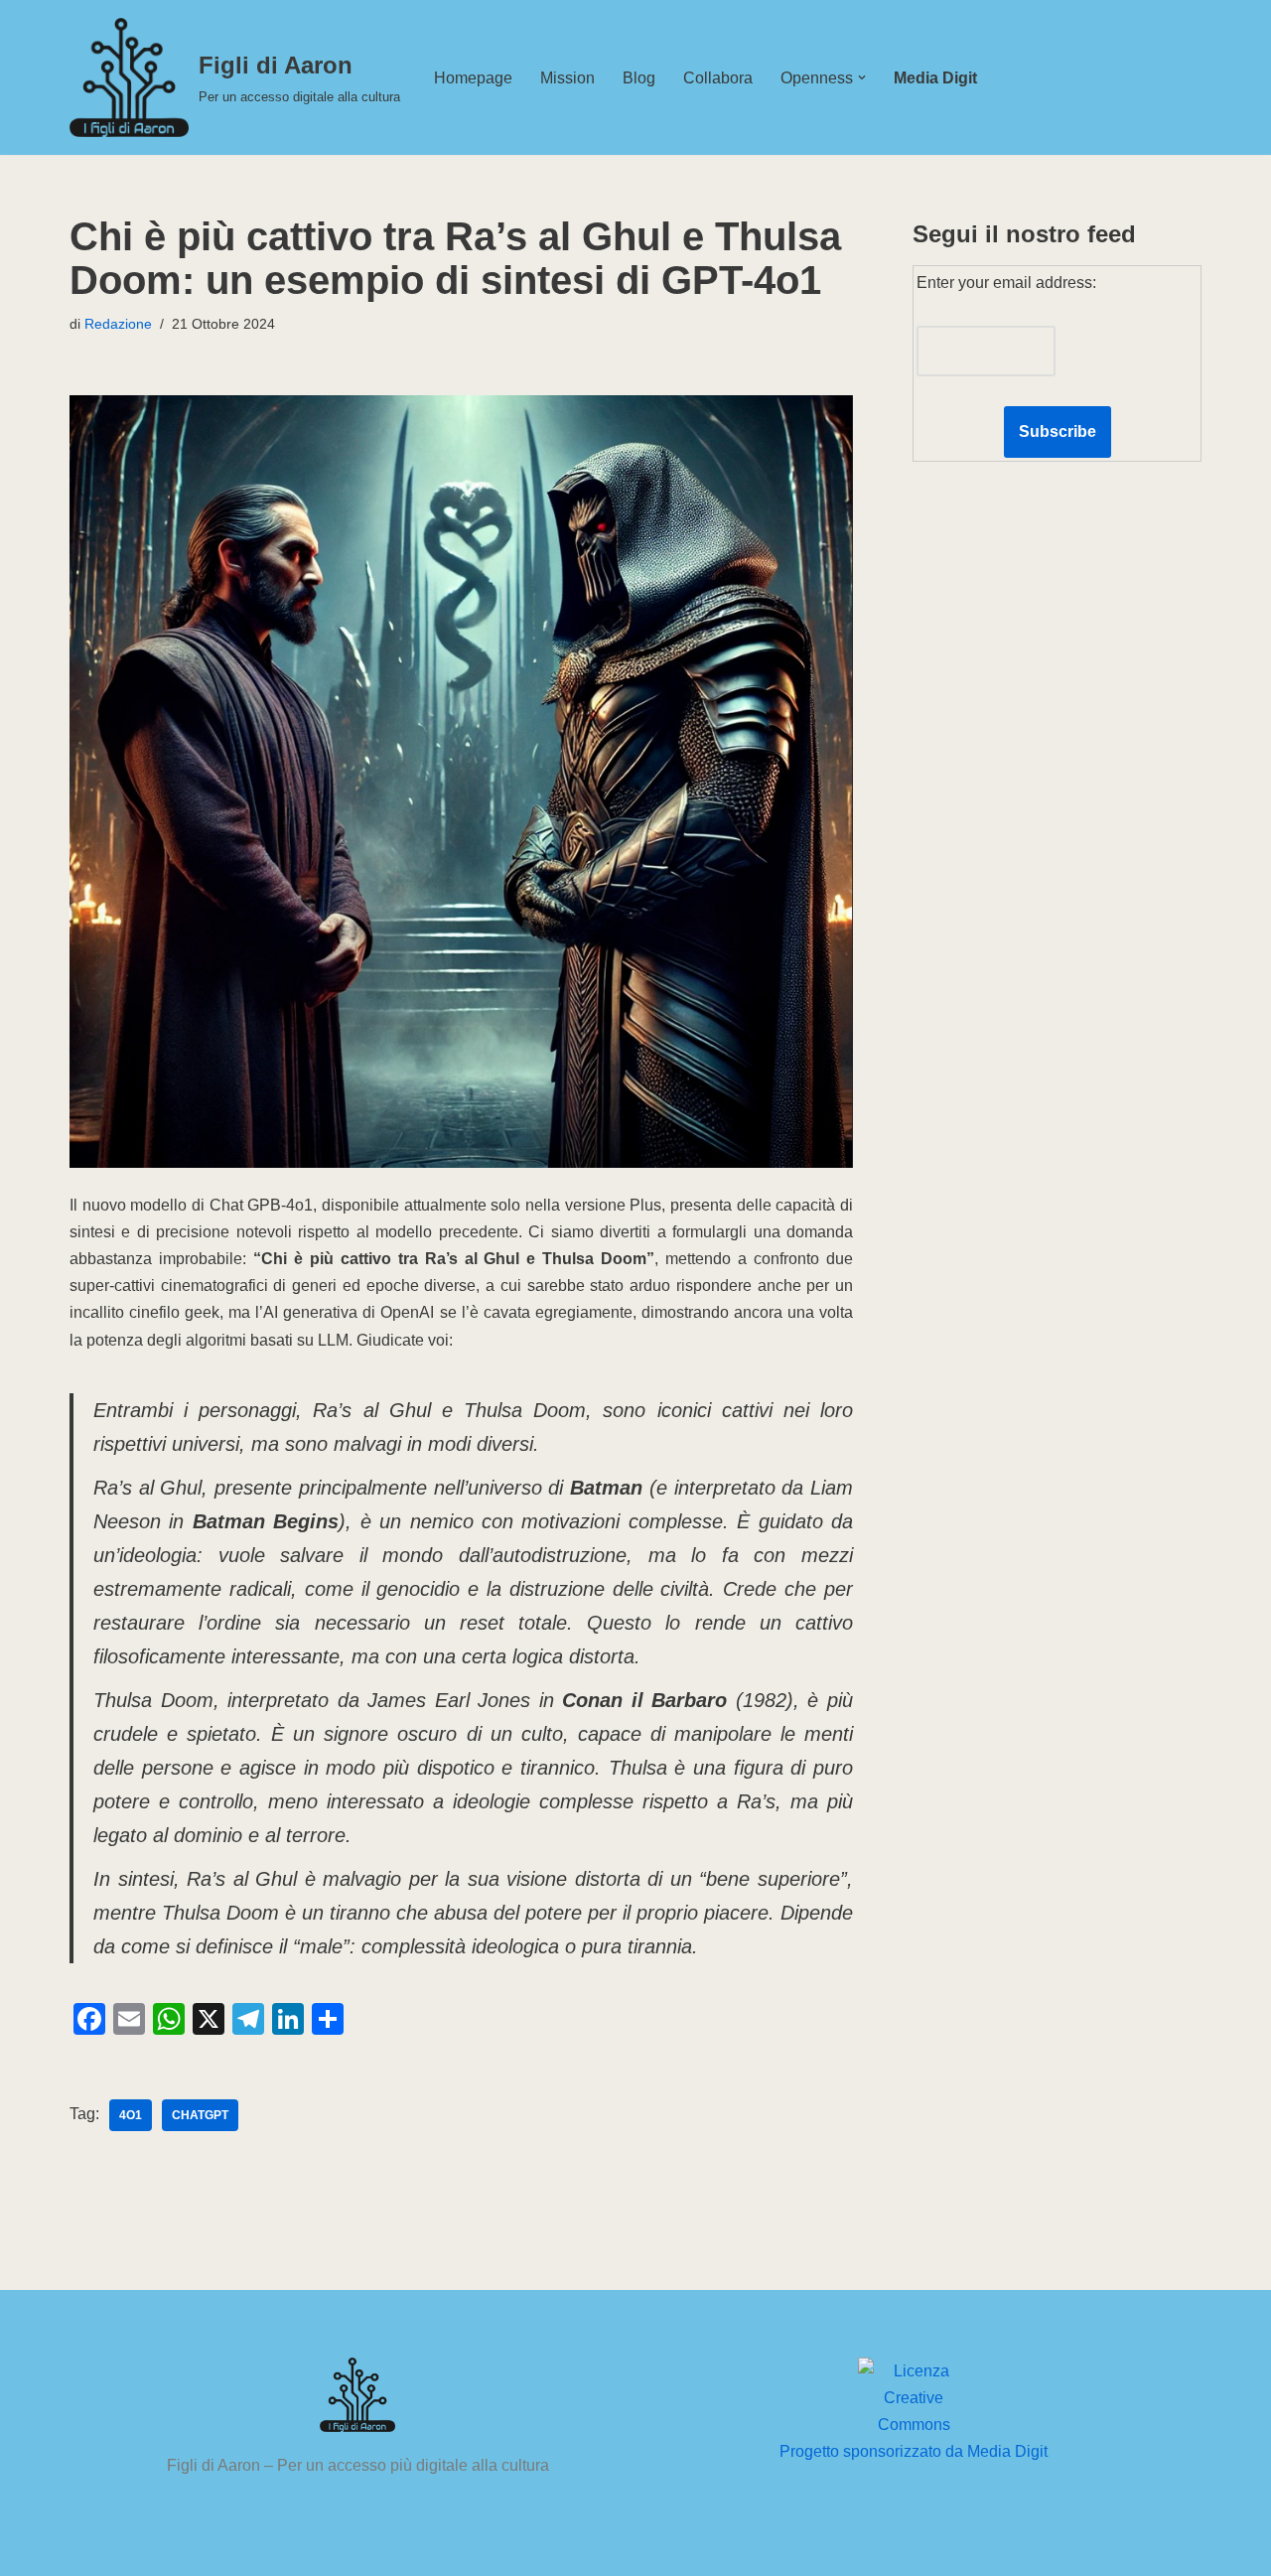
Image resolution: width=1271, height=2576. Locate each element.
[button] (862, 77)
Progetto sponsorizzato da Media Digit (914, 2451)
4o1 (131, 2115)
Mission (567, 78)
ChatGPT (200, 2115)
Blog (639, 78)
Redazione (118, 324)
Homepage (473, 78)
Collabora (718, 78)
